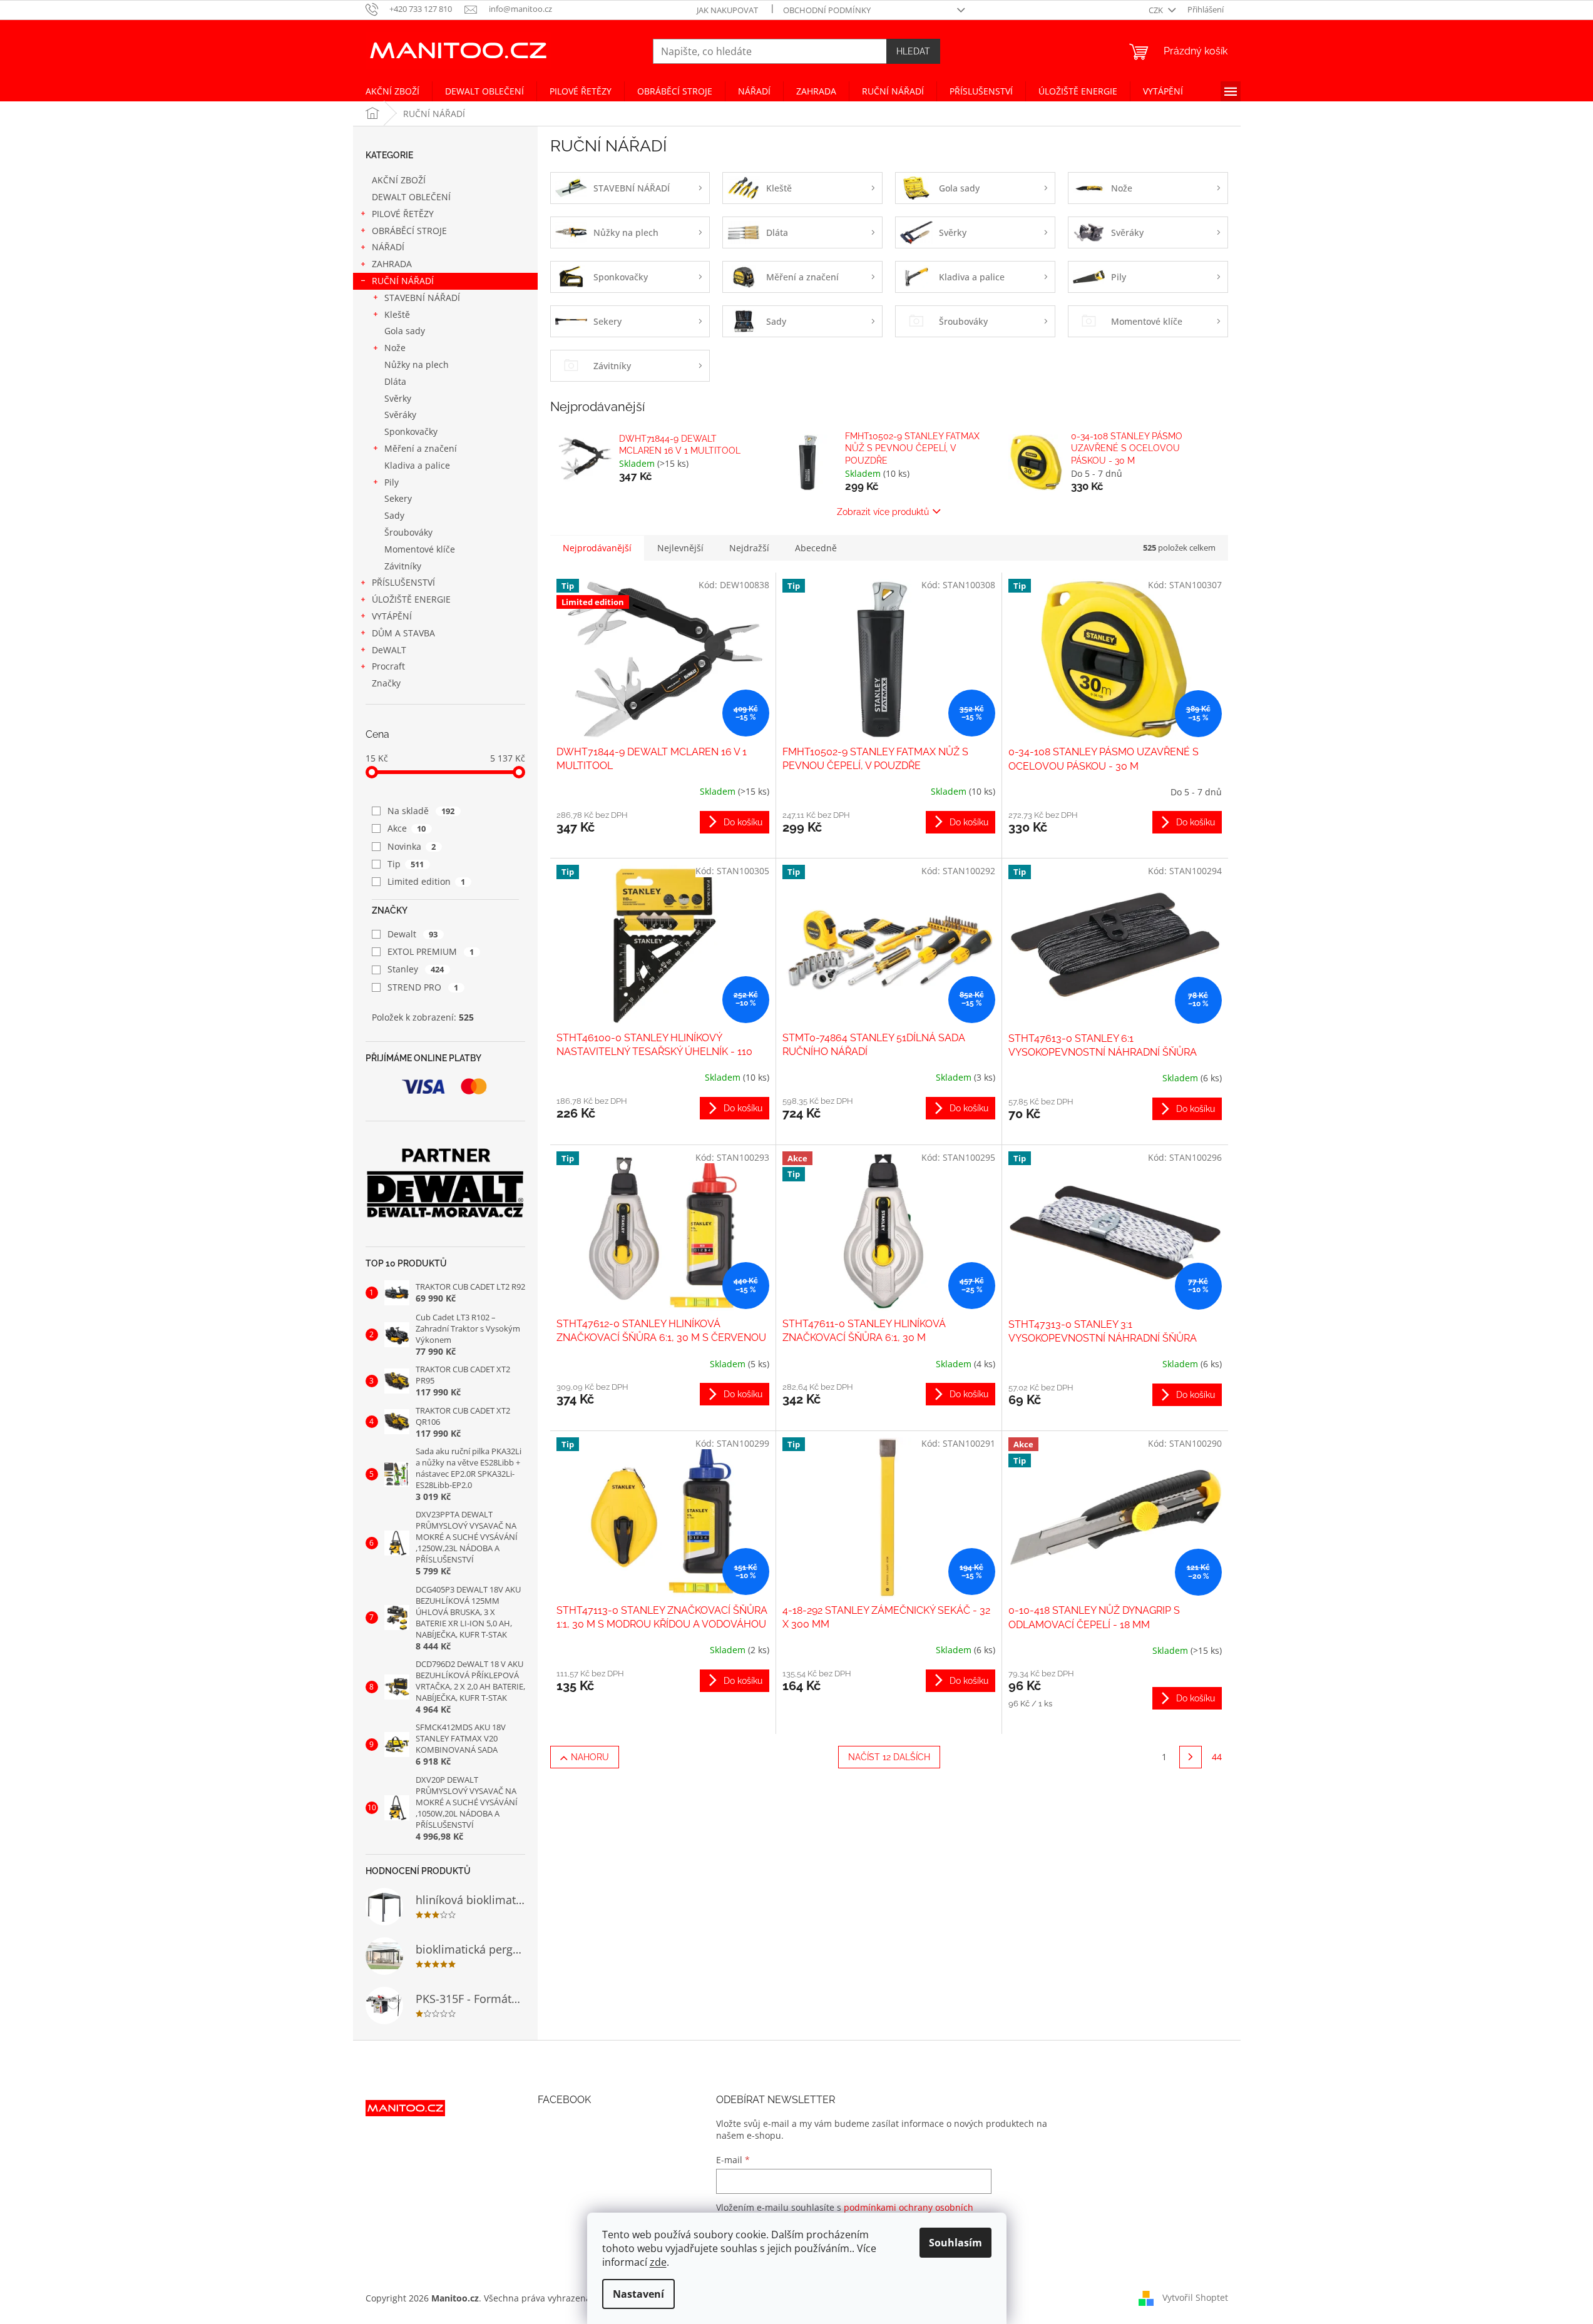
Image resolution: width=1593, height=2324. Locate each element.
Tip (406, 864)
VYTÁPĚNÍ (392, 616)
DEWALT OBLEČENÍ (411, 197)
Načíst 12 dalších (889, 1757)
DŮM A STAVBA (403, 633)
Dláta (395, 381)
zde (658, 2262)
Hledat (913, 51)
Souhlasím (955, 2243)
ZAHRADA (392, 264)
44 (1217, 1757)
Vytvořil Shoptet (1195, 2297)
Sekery (398, 498)
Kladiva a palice (417, 465)
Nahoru (590, 1757)
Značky (386, 683)
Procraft (388, 666)
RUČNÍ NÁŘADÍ (403, 281)
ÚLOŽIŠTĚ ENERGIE (411, 599)
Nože (395, 348)
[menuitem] (392, 91)
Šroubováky (408, 532)
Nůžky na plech (417, 364)
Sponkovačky (411, 431)
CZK (1157, 10)
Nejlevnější (680, 548)
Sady (394, 515)
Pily (392, 482)
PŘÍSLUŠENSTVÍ (403, 582)
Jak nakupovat (727, 10)
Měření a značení (421, 448)
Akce (407, 828)
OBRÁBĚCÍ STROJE (409, 231)
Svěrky (398, 398)
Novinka (412, 846)
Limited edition (427, 881)
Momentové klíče (420, 549)
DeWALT (389, 650)
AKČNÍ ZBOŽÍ (399, 180)
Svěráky (400, 415)
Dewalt (413, 934)
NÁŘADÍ (388, 247)
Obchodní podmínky (827, 10)
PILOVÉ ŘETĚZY (403, 214)
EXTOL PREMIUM (431, 951)
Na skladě (421, 811)
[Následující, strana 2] (1191, 1757)
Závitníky (403, 566)
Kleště (397, 314)
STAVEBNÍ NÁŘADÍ (422, 298)
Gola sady (405, 331)
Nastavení (638, 2294)
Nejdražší (749, 548)
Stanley (416, 969)
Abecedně (816, 548)
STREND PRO (423, 987)
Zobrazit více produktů (883, 512)
